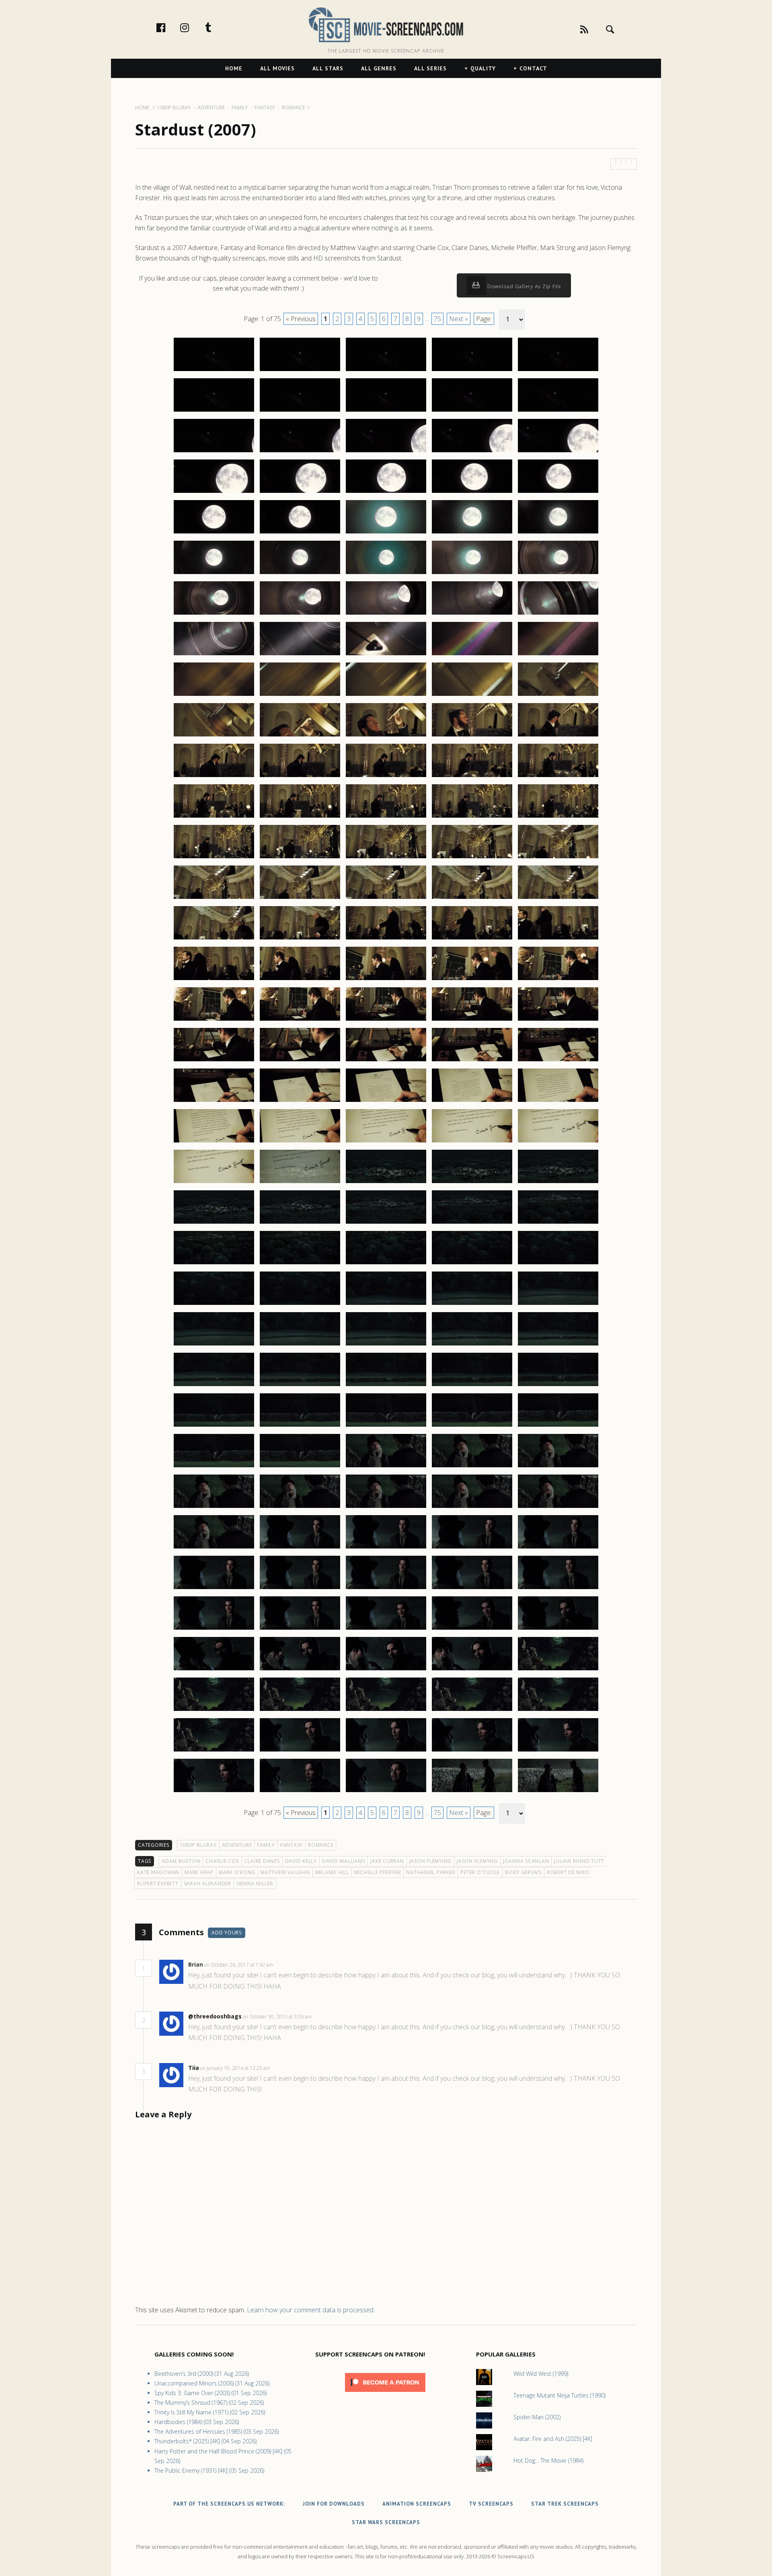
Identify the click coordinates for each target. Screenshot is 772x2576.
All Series (430, 68)
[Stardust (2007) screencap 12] (300, 452)
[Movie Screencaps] (386, 24)
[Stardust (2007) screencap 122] (300, 1345)
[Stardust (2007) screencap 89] (472, 1061)
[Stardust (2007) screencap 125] (558, 1345)
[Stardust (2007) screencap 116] (214, 1304)
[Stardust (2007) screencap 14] (472, 452)
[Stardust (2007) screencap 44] (472, 695)
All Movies (277, 68)
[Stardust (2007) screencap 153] (386, 1589)
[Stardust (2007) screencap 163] (386, 1670)
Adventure (237, 1845)
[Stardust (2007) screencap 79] (472, 980)
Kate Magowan (158, 1872)
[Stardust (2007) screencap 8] (386, 411)
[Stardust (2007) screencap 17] (300, 492)
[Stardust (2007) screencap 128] (386, 1386)
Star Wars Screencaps (386, 2522)
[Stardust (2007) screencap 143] (386, 1507)
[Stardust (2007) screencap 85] (558, 1020)
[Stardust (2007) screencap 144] (472, 1507)
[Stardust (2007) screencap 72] (300, 939)
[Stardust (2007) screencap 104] (472, 1183)
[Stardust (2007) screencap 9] (472, 411)
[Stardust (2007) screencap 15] (558, 452)
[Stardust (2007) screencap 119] (472, 1304)
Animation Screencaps (417, 2504)
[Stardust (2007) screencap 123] (386, 1345)
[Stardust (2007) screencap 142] (300, 1507)
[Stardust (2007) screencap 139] (472, 1467)
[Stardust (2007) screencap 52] (300, 777)
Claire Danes (262, 1861)
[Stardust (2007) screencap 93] (386, 1101)
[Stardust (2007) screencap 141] (214, 1507)
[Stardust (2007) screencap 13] (386, 452)
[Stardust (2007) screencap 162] (300, 1670)
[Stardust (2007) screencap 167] (300, 1710)
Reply (285, 1965)
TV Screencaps (491, 2504)
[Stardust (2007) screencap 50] (558, 736)
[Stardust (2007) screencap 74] (472, 939)
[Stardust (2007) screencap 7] (300, 411)
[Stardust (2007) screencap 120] (558, 1304)
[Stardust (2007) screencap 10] (558, 411)
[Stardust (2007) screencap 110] (558, 1223)
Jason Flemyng (477, 1861)
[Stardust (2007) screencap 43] (386, 695)
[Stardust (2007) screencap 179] (472, 1792)
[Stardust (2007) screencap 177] (300, 1792)
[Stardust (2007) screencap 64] (472, 858)
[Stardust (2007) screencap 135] (558, 1426)
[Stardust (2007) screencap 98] (386, 1142)
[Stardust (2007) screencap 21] (214, 533)
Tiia (194, 2068)
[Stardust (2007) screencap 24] (472, 533)
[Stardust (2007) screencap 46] (214, 736)
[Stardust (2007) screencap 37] (300, 655)
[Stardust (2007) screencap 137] (300, 1467)
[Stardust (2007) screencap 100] (558, 1142)
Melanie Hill (332, 1872)
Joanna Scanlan (526, 1861)
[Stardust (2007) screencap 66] (214, 898)
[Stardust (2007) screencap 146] (214, 1548)
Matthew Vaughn (285, 1872)
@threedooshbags (215, 2016)
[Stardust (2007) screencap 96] (214, 1142)
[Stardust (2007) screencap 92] (300, 1101)
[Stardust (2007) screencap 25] (558, 533)
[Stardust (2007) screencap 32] (300, 614)
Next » (459, 319)
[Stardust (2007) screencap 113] (386, 1264)
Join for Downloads (334, 2504)
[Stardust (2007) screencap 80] (558, 980)
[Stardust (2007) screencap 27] (300, 574)
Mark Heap (199, 1872)
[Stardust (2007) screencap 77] (300, 980)
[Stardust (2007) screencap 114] (472, 1264)
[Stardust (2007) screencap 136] (214, 1467)
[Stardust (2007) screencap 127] (300, 1386)
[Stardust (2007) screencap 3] (386, 371)
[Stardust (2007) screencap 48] (386, 736)
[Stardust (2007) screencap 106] (214, 1223)
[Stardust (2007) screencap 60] (558, 817)
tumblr (217, 27)
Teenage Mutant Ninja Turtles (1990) (559, 2395)
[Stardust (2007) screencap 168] (386, 1710)
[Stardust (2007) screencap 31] (214, 614)
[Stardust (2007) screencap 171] (214, 1751)
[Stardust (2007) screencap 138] (386, 1467)
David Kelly (301, 1861)
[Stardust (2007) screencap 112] (300, 1264)
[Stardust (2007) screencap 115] (558, 1264)
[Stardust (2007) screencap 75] (558, 939)
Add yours (227, 1933)
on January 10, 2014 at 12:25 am (236, 2068)
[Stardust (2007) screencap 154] (472, 1589)
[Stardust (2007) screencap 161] (214, 1670)
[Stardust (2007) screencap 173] (386, 1751)
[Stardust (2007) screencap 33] (386, 614)
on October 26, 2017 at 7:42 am (239, 1965)
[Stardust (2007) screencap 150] (558, 1548)
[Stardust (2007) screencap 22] (300, 533)
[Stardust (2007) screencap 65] (558, 858)
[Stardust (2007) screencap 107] (300, 1223)
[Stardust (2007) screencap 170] (558, 1710)
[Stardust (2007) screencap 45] (558, 695)
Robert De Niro (568, 1872)
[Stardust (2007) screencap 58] (386, 817)
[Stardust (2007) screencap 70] (558, 898)
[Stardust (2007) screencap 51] (214, 777)
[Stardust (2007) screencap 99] (472, 1142)
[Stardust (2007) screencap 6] (214, 411)
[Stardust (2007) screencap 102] (300, 1183)
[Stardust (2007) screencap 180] (558, 1792)
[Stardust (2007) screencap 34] (472, 614)
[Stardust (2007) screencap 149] (472, 1548)
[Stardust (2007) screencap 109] (472, 1223)
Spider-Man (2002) (537, 2417)
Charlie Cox (222, 1861)
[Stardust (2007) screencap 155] (558, 1589)
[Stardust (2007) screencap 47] (300, 736)
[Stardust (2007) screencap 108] (386, 1223)
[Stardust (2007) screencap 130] (558, 1386)
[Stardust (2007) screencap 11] (214, 452)
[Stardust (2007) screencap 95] (558, 1101)
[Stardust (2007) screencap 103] (386, 1183)
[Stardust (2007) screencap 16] (214, 492)
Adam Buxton (181, 1861)
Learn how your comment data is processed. (311, 2310)
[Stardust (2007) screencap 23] (386, 533)
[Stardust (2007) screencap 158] (386, 1629)
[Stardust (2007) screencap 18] (386, 492)
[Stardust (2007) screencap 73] (386, 939)
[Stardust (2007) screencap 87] (300, 1061)
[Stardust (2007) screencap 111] (214, 1264)
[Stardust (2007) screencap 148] (386, 1548)
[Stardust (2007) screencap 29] (472, 574)
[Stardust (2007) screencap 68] (386, 898)
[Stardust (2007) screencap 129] (472, 1386)
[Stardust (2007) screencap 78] (386, 980)
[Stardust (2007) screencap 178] (386, 1792)
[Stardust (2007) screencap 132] (300, 1426)
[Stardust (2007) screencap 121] (214, 1345)
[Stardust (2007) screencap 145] (558, 1507)
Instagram (193, 27)
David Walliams (344, 1861)
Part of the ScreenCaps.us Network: (229, 2504)
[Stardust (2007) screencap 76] (214, 980)
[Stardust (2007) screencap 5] (558, 371)
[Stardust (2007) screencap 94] (472, 1101)
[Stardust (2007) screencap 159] (472, 1629)
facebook (169, 27)
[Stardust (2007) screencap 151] (214, 1589)
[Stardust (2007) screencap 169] (472, 1710)
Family (266, 1845)
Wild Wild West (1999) (541, 2374)
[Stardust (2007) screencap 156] (214, 1629)
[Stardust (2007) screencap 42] (300, 695)
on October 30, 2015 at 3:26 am (278, 2017)
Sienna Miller (255, 1884)
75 (437, 319)
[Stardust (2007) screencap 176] (214, 1792)
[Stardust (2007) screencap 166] (214, 1710)
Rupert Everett (158, 1884)
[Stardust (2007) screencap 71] (214, 939)
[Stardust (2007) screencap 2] (300, 371)
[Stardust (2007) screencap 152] (300, 1589)
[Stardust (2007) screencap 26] (214, 574)
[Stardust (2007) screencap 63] (386, 858)
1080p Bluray (198, 1845)
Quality (483, 68)
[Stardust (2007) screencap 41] (214, 695)
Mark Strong (237, 1872)
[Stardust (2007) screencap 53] (386, 777)
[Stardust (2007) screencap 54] (472, 777)
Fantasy (292, 1845)
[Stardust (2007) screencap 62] (300, 858)
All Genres (379, 68)
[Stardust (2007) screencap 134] (472, 1426)
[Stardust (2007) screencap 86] (214, 1061)
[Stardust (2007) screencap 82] (300, 1020)
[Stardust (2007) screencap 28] (386, 574)
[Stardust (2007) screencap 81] (214, 1020)
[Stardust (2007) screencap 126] (214, 1386)
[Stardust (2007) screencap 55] (558, 777)
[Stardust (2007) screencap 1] (214, 371)
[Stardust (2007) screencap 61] (214, 858)
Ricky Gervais (523, 1872)
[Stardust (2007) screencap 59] (472, 817)
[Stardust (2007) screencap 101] (214, 1183)
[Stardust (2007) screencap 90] (558, 1061)
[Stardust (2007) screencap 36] (214, 655)
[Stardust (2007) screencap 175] (558, 1751)
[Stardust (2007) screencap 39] (472, 655)
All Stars (328, 68)
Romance (321, 1845)
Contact (533, 68)
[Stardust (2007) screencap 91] (214, 1101)
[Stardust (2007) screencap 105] (558, 1183)
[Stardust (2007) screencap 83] (386, 1020)
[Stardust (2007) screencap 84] (472, 1020)
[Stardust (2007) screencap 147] (300, 1548)
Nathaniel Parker (431, 1872)
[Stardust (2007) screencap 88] (386, 1061)
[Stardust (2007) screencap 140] (558, 1467)
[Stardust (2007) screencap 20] (558, 492)
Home (234, 68)
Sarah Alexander (207, 1884)
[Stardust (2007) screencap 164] (472, 1670)
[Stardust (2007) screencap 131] (214, 1426)
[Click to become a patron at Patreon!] (385, 2394)
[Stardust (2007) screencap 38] (386, 655)
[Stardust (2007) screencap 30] (558, 574)
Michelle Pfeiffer (378, 1872)
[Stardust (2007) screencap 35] (558, 614)
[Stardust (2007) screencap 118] (386, 1304)
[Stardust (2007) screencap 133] (386, 1426)
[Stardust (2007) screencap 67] (300, 898)
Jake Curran (387, 1861)
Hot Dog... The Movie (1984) (548, 2460)
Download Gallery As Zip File (524, 286)
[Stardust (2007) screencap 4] (472, 371)
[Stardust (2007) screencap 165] (558, 1670)
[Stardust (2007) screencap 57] (300, 817)
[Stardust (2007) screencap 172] (300, 1751)
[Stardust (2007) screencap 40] (558, 655)
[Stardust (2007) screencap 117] (300, 1304)
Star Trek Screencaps (565, 2504)
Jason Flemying (431, 1861)
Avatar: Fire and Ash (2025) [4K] (553, 2439)
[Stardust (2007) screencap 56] (214, 817)
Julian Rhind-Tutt (579, 1861)
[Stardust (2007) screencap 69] (472, 898)
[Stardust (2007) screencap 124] (472, 1345)
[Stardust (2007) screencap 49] (472, 736)
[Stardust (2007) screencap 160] (558, 1629)
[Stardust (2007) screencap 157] (300, 1629)
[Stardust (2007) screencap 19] (472, 492)
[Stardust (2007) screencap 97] (300, 1142)
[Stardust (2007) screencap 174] (472, 1751)
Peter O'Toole (480, 1872)
